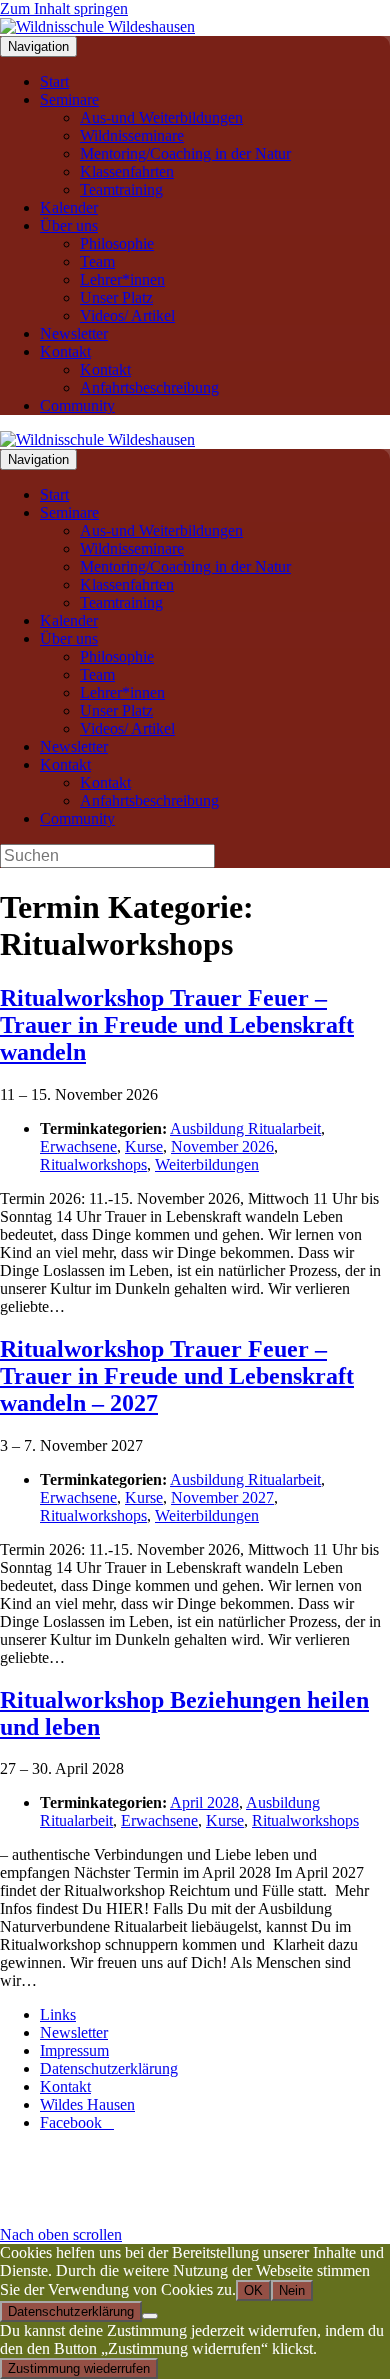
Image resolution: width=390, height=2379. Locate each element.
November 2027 (222, 1497)
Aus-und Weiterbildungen (161, 117)
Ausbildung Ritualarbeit (245, 1128)
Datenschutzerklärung (109, 2068)
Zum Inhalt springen (64, 8)
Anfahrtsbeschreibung (149, 387)
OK (253, 2290)
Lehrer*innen (122, 279)
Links (58, 2014)
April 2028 (204, 1802)
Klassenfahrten (127, 171)
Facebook (77, 2122)
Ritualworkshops (93, 1164)
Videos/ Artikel (127, 315)
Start (54, 81)
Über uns (69, 225)
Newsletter (74, 333)
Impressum (74, 2050)
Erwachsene (78, 1146)
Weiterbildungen (207, 1164)
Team (97, 261)
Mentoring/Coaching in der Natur (185, 153)
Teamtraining (121, 189)
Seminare (69, 99)
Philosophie (117, 243)
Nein (292, 2290)
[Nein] (150, 2316)
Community (77, 405)
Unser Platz (116, 297)
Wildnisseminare (132, 135)
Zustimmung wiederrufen (79, 2368)
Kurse (144, 1146)
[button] (61, 2234)
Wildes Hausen (87, 2104)
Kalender (69, 207)
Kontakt (65, 351)
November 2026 (222, 1146)
